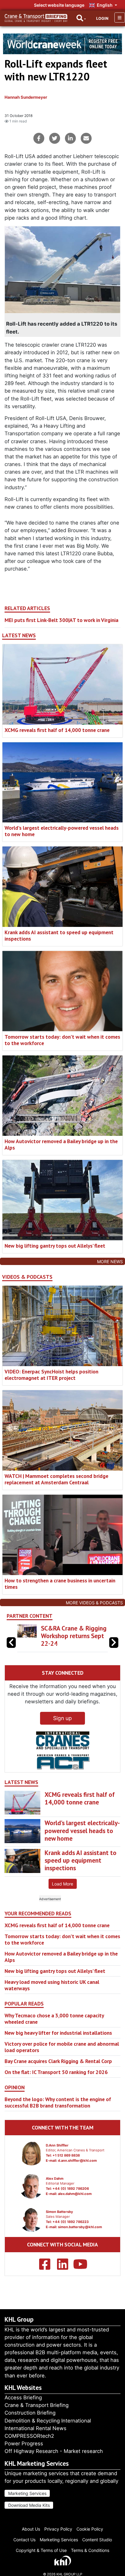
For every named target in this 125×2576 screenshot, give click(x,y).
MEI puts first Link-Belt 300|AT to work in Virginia (61, 620)
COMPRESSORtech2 (29, 2436)
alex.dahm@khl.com (75, 2194)
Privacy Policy (58, 2529)
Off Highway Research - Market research (54, 2451)
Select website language (59, 5)
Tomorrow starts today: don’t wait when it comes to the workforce (62, 1040)
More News (110, 1261)
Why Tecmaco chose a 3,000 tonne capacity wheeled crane (54, 2019)
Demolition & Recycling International (48, 2421)
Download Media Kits (29, 2505)
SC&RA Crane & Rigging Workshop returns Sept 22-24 (74, 1636)
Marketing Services (27, 2493)
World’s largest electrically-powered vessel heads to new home (62, 831)
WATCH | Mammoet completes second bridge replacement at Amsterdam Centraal (56, 1479)
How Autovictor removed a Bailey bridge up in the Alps (61, 1144)
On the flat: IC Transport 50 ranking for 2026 (56, 2072)
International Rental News (35, 2428)
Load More (62, 1884)
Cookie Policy (90, 2529)
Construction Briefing (30, 2413)
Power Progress (24, 2443)
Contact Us (24, 2540)
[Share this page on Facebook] (39, 138)
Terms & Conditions (90, 2550)
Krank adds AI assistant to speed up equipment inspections (59, 935)
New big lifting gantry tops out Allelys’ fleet (55, 1246)
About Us (31, 2529)
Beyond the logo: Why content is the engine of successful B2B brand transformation (58, 2102)
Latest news (19, 635)
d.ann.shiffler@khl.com (77, 2161)
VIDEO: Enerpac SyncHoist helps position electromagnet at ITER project (51, 1375)
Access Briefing (23, 2398)
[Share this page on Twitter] (55, 138)
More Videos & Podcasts (94, 1603)
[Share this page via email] (86, 138)
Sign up (62, 1718)
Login (102, 18)
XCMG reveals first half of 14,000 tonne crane (57, 730)
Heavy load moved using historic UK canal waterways (52, 1985)
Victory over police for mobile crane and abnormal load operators (62, 2047)
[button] (114, 1643)
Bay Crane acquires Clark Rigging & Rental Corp (58, 2061)
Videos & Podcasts (27, 1277)
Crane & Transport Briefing (37, 2405)
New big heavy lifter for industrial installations (58, 2033)
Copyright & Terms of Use (41, 2550)
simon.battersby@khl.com (80, 2227)
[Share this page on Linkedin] (70, 138)
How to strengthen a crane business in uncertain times (60, 1584)
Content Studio (97, 2540)
